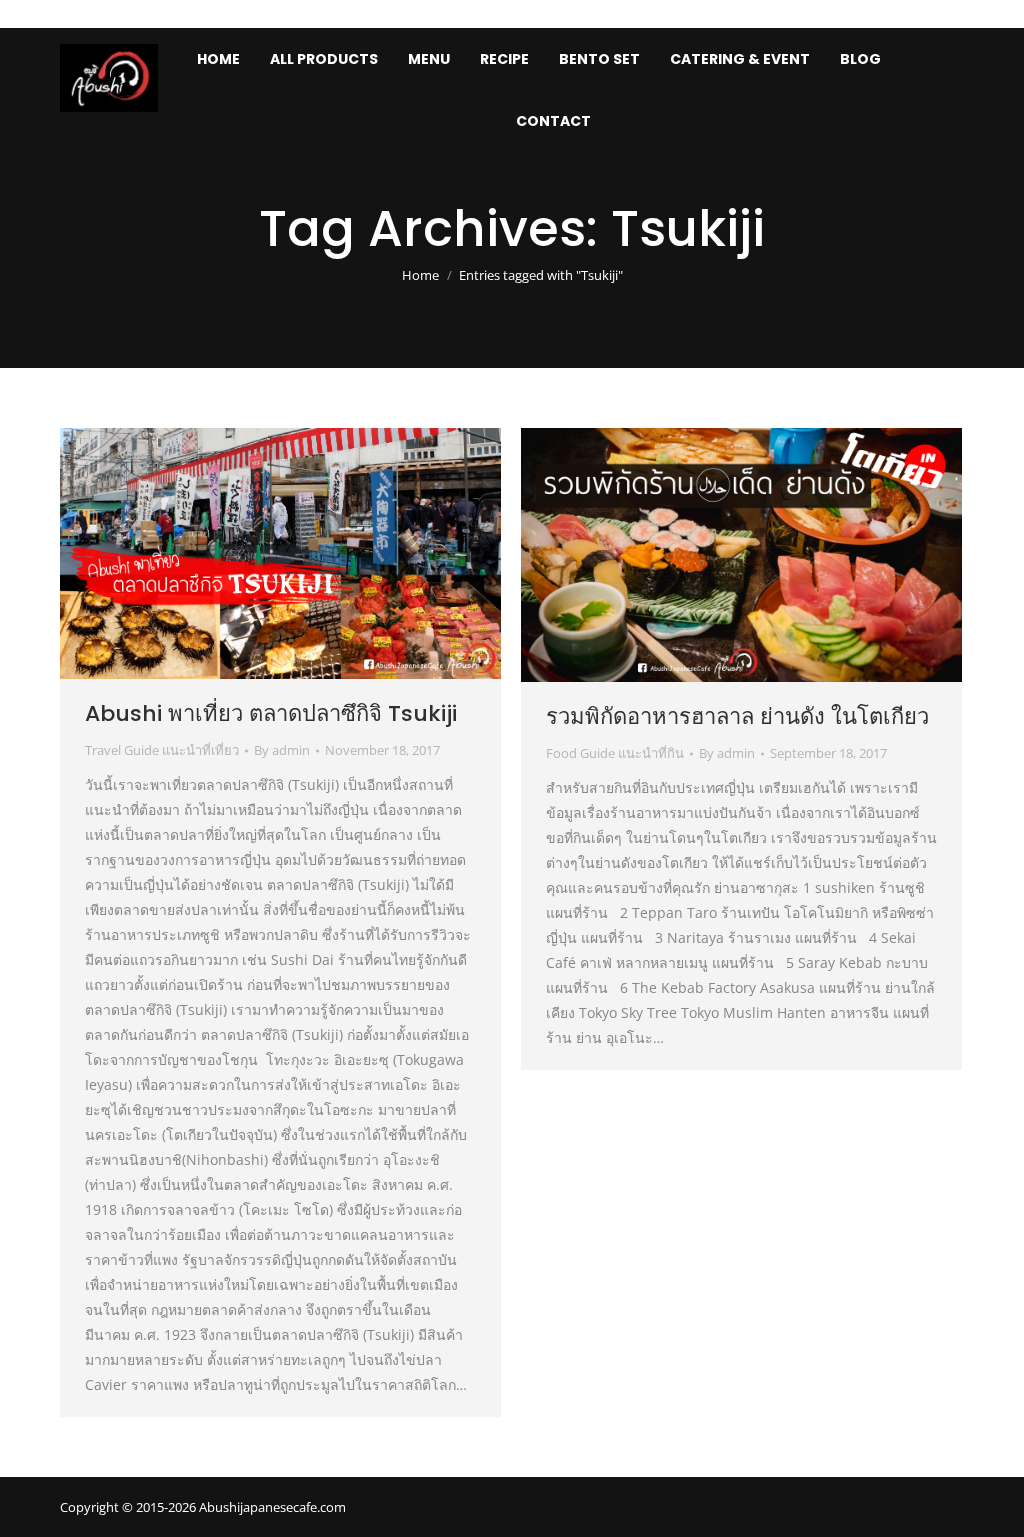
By (282, 750)
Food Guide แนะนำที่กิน (615, 753)
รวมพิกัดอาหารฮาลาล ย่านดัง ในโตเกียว (737, 716)
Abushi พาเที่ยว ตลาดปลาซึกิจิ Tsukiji (271, 713)
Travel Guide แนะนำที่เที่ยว (162, 750)
